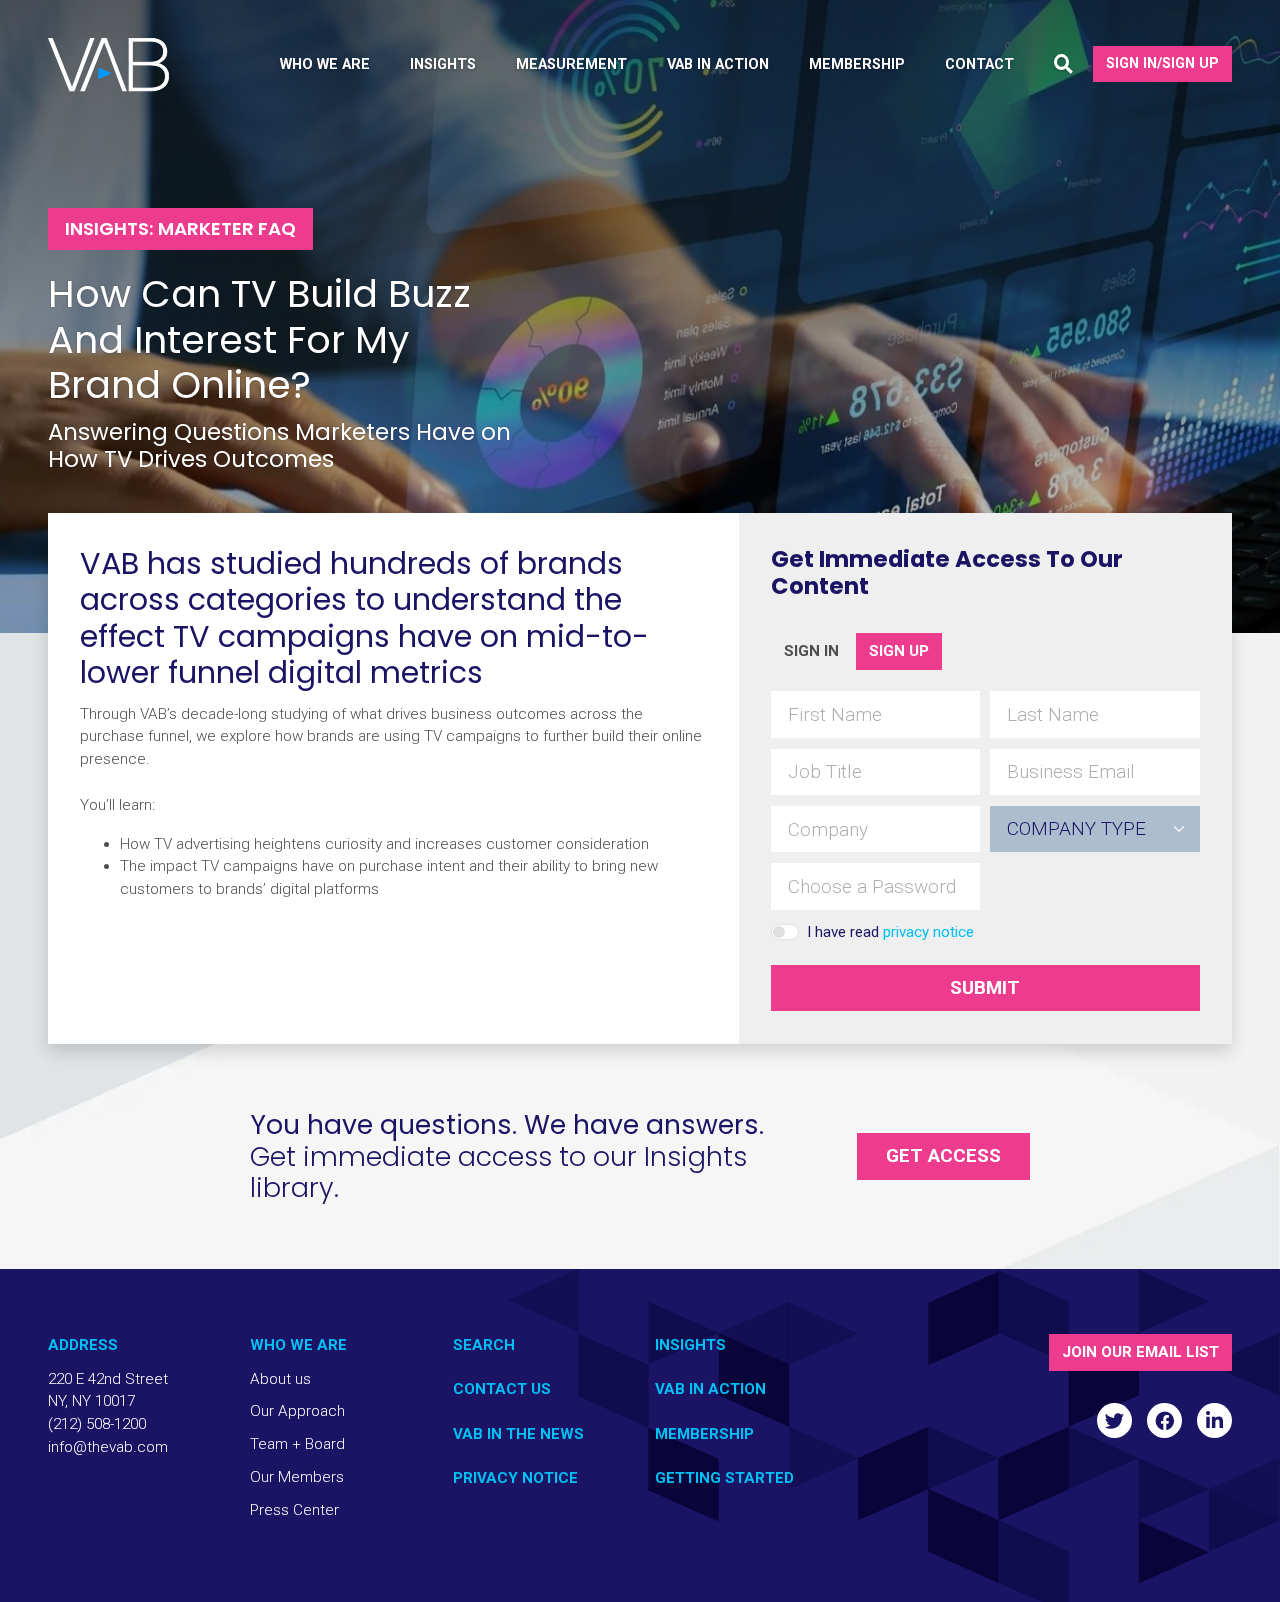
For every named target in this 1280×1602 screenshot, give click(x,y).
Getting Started (724, 1478)
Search (484, 1345)
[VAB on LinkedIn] (1214, 1420)
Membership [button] (857, 64)
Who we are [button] (325, 64)
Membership (704, 1434)
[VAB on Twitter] (1114, 1420)
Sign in (811, 651)
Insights (690, 1345)
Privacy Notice (515, 1478)
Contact (979, 64)
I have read (890, 932)
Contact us (502, 1389)
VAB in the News (518, 1434)
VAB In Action (710, 1389)
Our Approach (297, 1411)
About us (280, 1379)
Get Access (943, 1155)
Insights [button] (443, 64)
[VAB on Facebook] (1164, 1420)
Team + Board (297, 1444)
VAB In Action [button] (718, 64)
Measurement (571, 64)
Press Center (294, 1510)
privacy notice (928, 932)
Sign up (899, 651)
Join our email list (1140, 1352)
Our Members (297, 1477)
